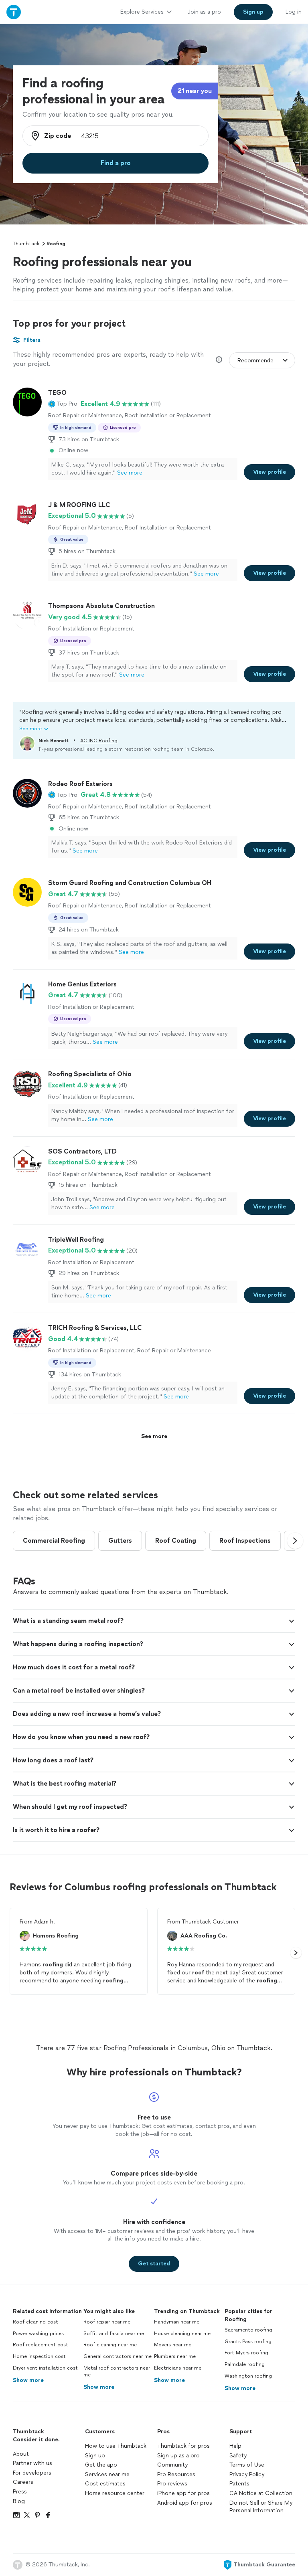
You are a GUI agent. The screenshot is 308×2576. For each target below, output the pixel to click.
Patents (239, 2484)
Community (172, 2465)
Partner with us (32, 2463)
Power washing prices (38, 2334)
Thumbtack (26, 244)
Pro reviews (172, 2484)
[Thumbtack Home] (14, 12)
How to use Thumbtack (116, 2446)
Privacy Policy (247, 2474)
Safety (238, 2456)
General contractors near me (118, 2356)
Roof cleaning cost (35, 2322)
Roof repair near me (107, 2322)
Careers (23, 2482)
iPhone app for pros (183, 2493)
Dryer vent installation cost (45, 2368)
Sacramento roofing (248, 2330)
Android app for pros (185, 2503)
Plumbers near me (175, 2356)
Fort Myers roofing (246, 2353)
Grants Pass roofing (248, 2342)
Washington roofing (248, 2376)
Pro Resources (176, 2474)
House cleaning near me (182, 2334)
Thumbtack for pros (183, 2446)
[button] (63, 404)
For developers (32, 2473)
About (21, 2454)
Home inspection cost (39, 2356)
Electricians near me (178, 2368)
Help (235, 2446)
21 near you (195, 91)
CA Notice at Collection (261, 2493)
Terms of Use (247, 2465)
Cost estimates (105, 2484)
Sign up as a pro (178, 2456)
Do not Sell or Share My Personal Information (261, 2507)
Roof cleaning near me (110, 2345)
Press (20, 2492)
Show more (28, 2380)
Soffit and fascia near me (114, 2334)
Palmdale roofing (245, 2364)
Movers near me (173, 2345)
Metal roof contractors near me (117, 2371)
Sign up (95, 2456)
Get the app (101, 2465)
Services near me (107, 2474)
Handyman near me (177, 2322)
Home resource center (115, 2493)
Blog (19, 2501)
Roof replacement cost (41, 2345)
